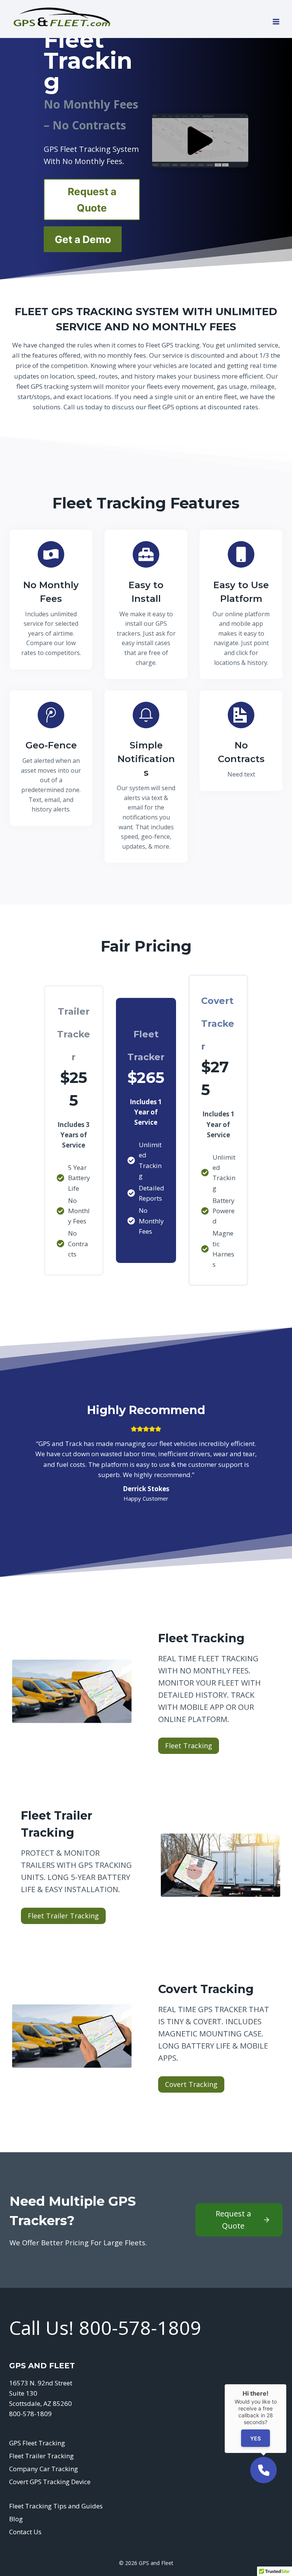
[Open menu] (276, 19)
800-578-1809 (140, 2328)
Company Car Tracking (44, 2469)
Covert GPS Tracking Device (50, 2482)
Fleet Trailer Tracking (41, 2456)
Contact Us (25, 2532)
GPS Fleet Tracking (37, 2443)
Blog (16, 2519)
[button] (200, 140)
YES (255, 2438)
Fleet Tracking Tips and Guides (56, 2506)
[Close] (286, 2384)
